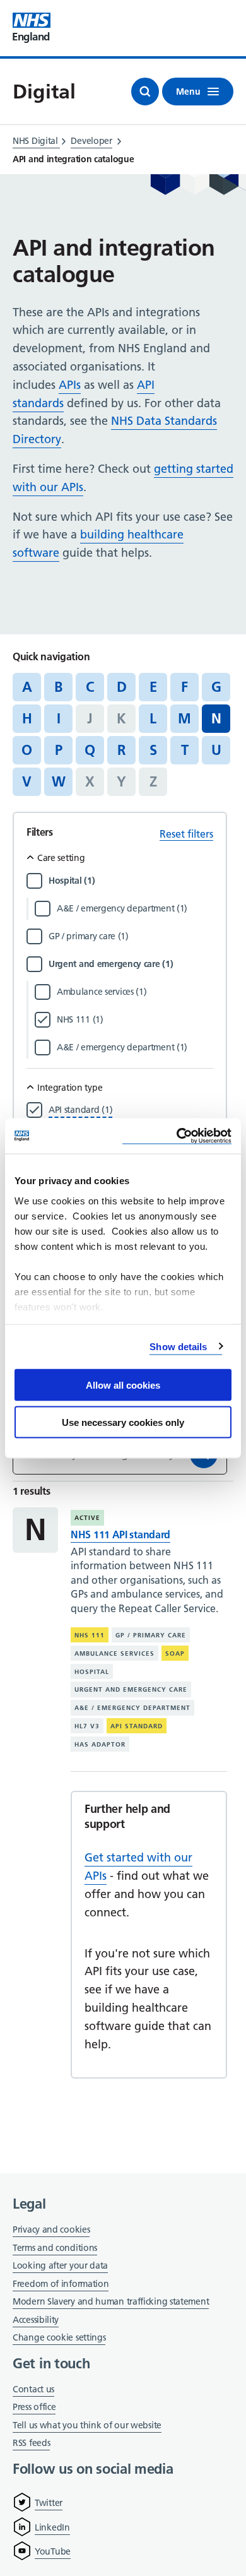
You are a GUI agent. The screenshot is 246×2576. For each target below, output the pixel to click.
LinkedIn (52, 2527)
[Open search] (145, 92)
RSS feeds (31, 2443)
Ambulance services (114, 1653)
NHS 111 (90, 1635)
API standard (137, 1726)
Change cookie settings (59, 2338)
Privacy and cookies (51, 2229)
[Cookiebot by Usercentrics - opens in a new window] (177, 1136)
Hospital (92, 1672)
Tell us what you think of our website (87, 2425)
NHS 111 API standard (120, 1534)
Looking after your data (60, 2265)
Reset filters (186, 834)
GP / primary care (151, 1635)
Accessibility (36, 2320)
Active (87, 1518)
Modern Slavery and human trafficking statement (111, 2302)
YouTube (53, 2551)
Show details (178, 1346)
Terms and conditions (55, 2248)
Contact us (33, 2389)
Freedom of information (61, 2284)
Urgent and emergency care (131, 1689)
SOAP (175, 1653)
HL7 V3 (87, 1726)
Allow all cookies (123, 1385)
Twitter (49, 2503)
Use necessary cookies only (123, 1422)
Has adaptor (100, 1744)
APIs (70, 385)
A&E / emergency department (132, 1708)
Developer (91, 141)
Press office (34, 2408)
